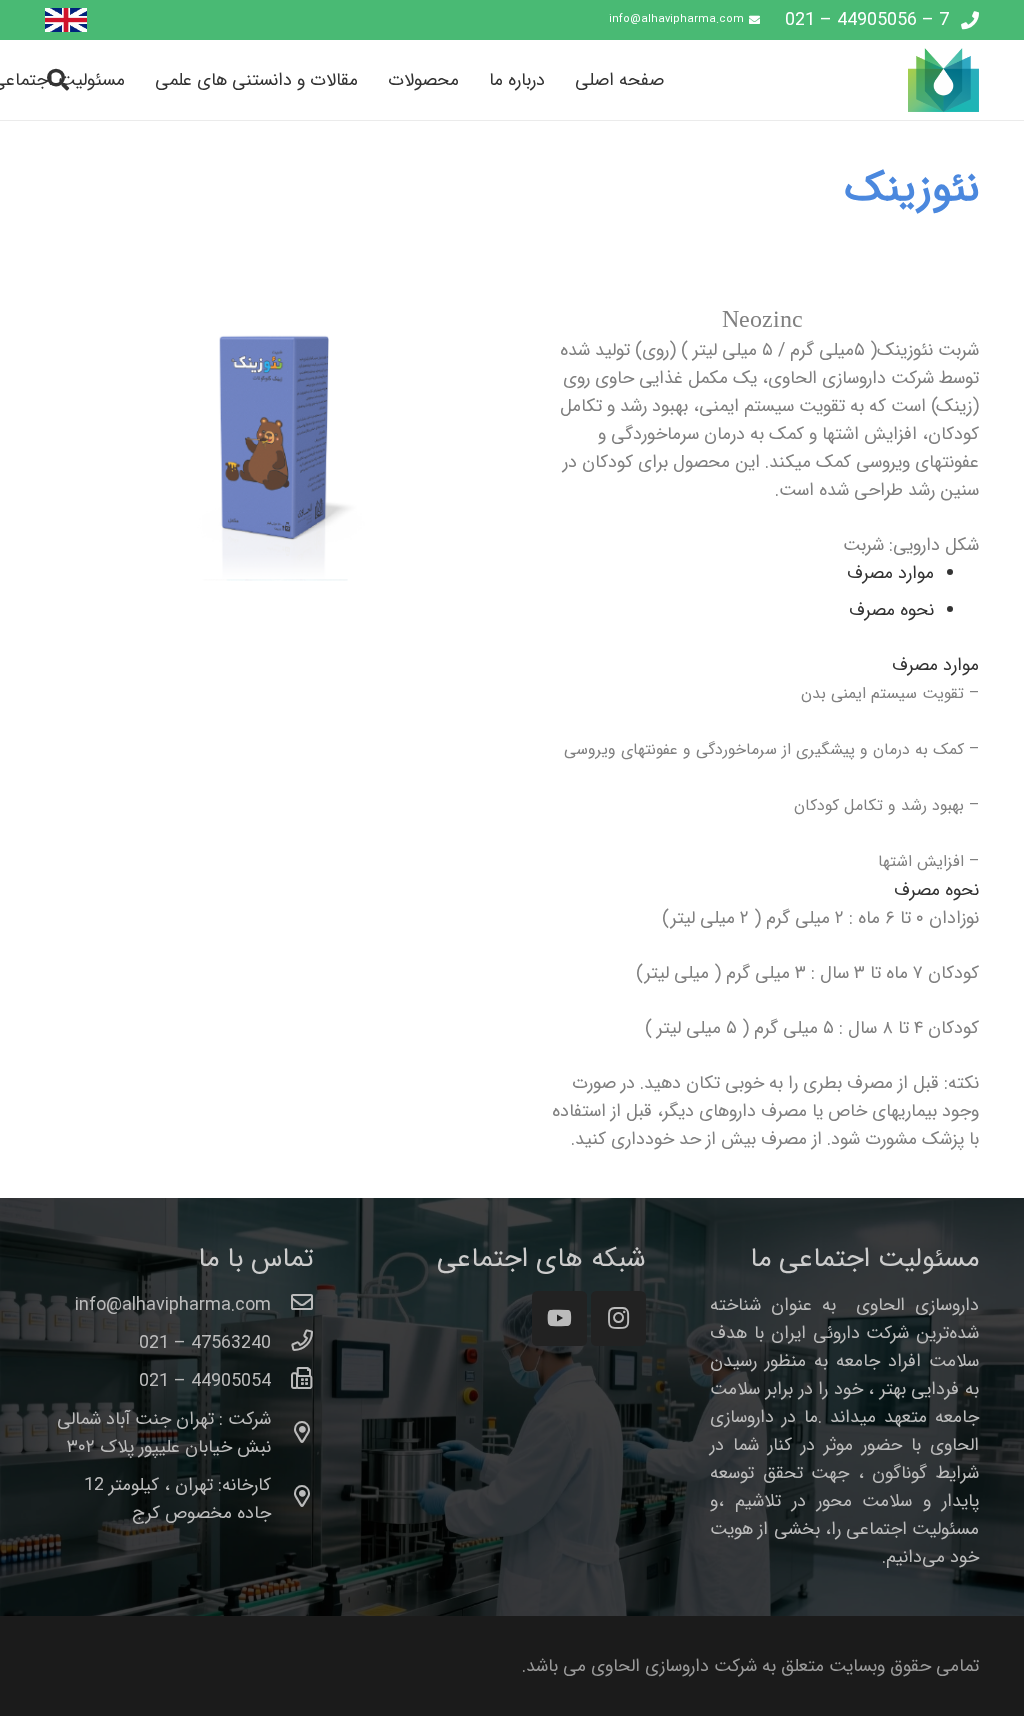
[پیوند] (66, 20)
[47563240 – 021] (292, 1343)
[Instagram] (618, 1318)
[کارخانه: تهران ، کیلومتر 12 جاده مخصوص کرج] (292, 1499)
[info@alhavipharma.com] (292, 1305)
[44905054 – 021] (292, 1381)
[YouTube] (559, 1318)
